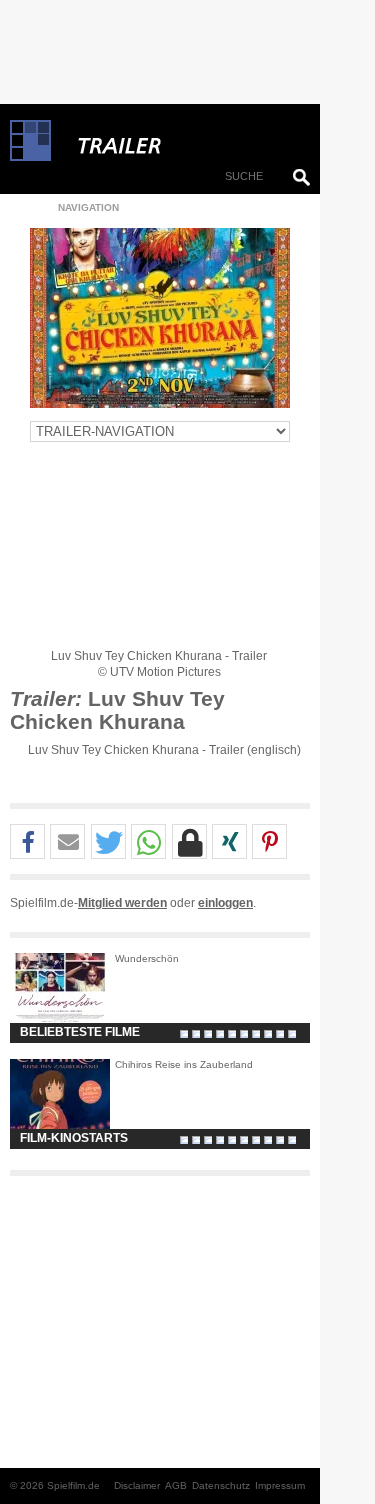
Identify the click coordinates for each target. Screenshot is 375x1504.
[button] (27, 842)
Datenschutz (221, 1485)
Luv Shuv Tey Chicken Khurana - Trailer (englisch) (164, 750)
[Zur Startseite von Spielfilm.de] (30, 157)
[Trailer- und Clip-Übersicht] (180, 141)
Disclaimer (137, 1485)
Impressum (280, 1485)
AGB (176, 1485)
